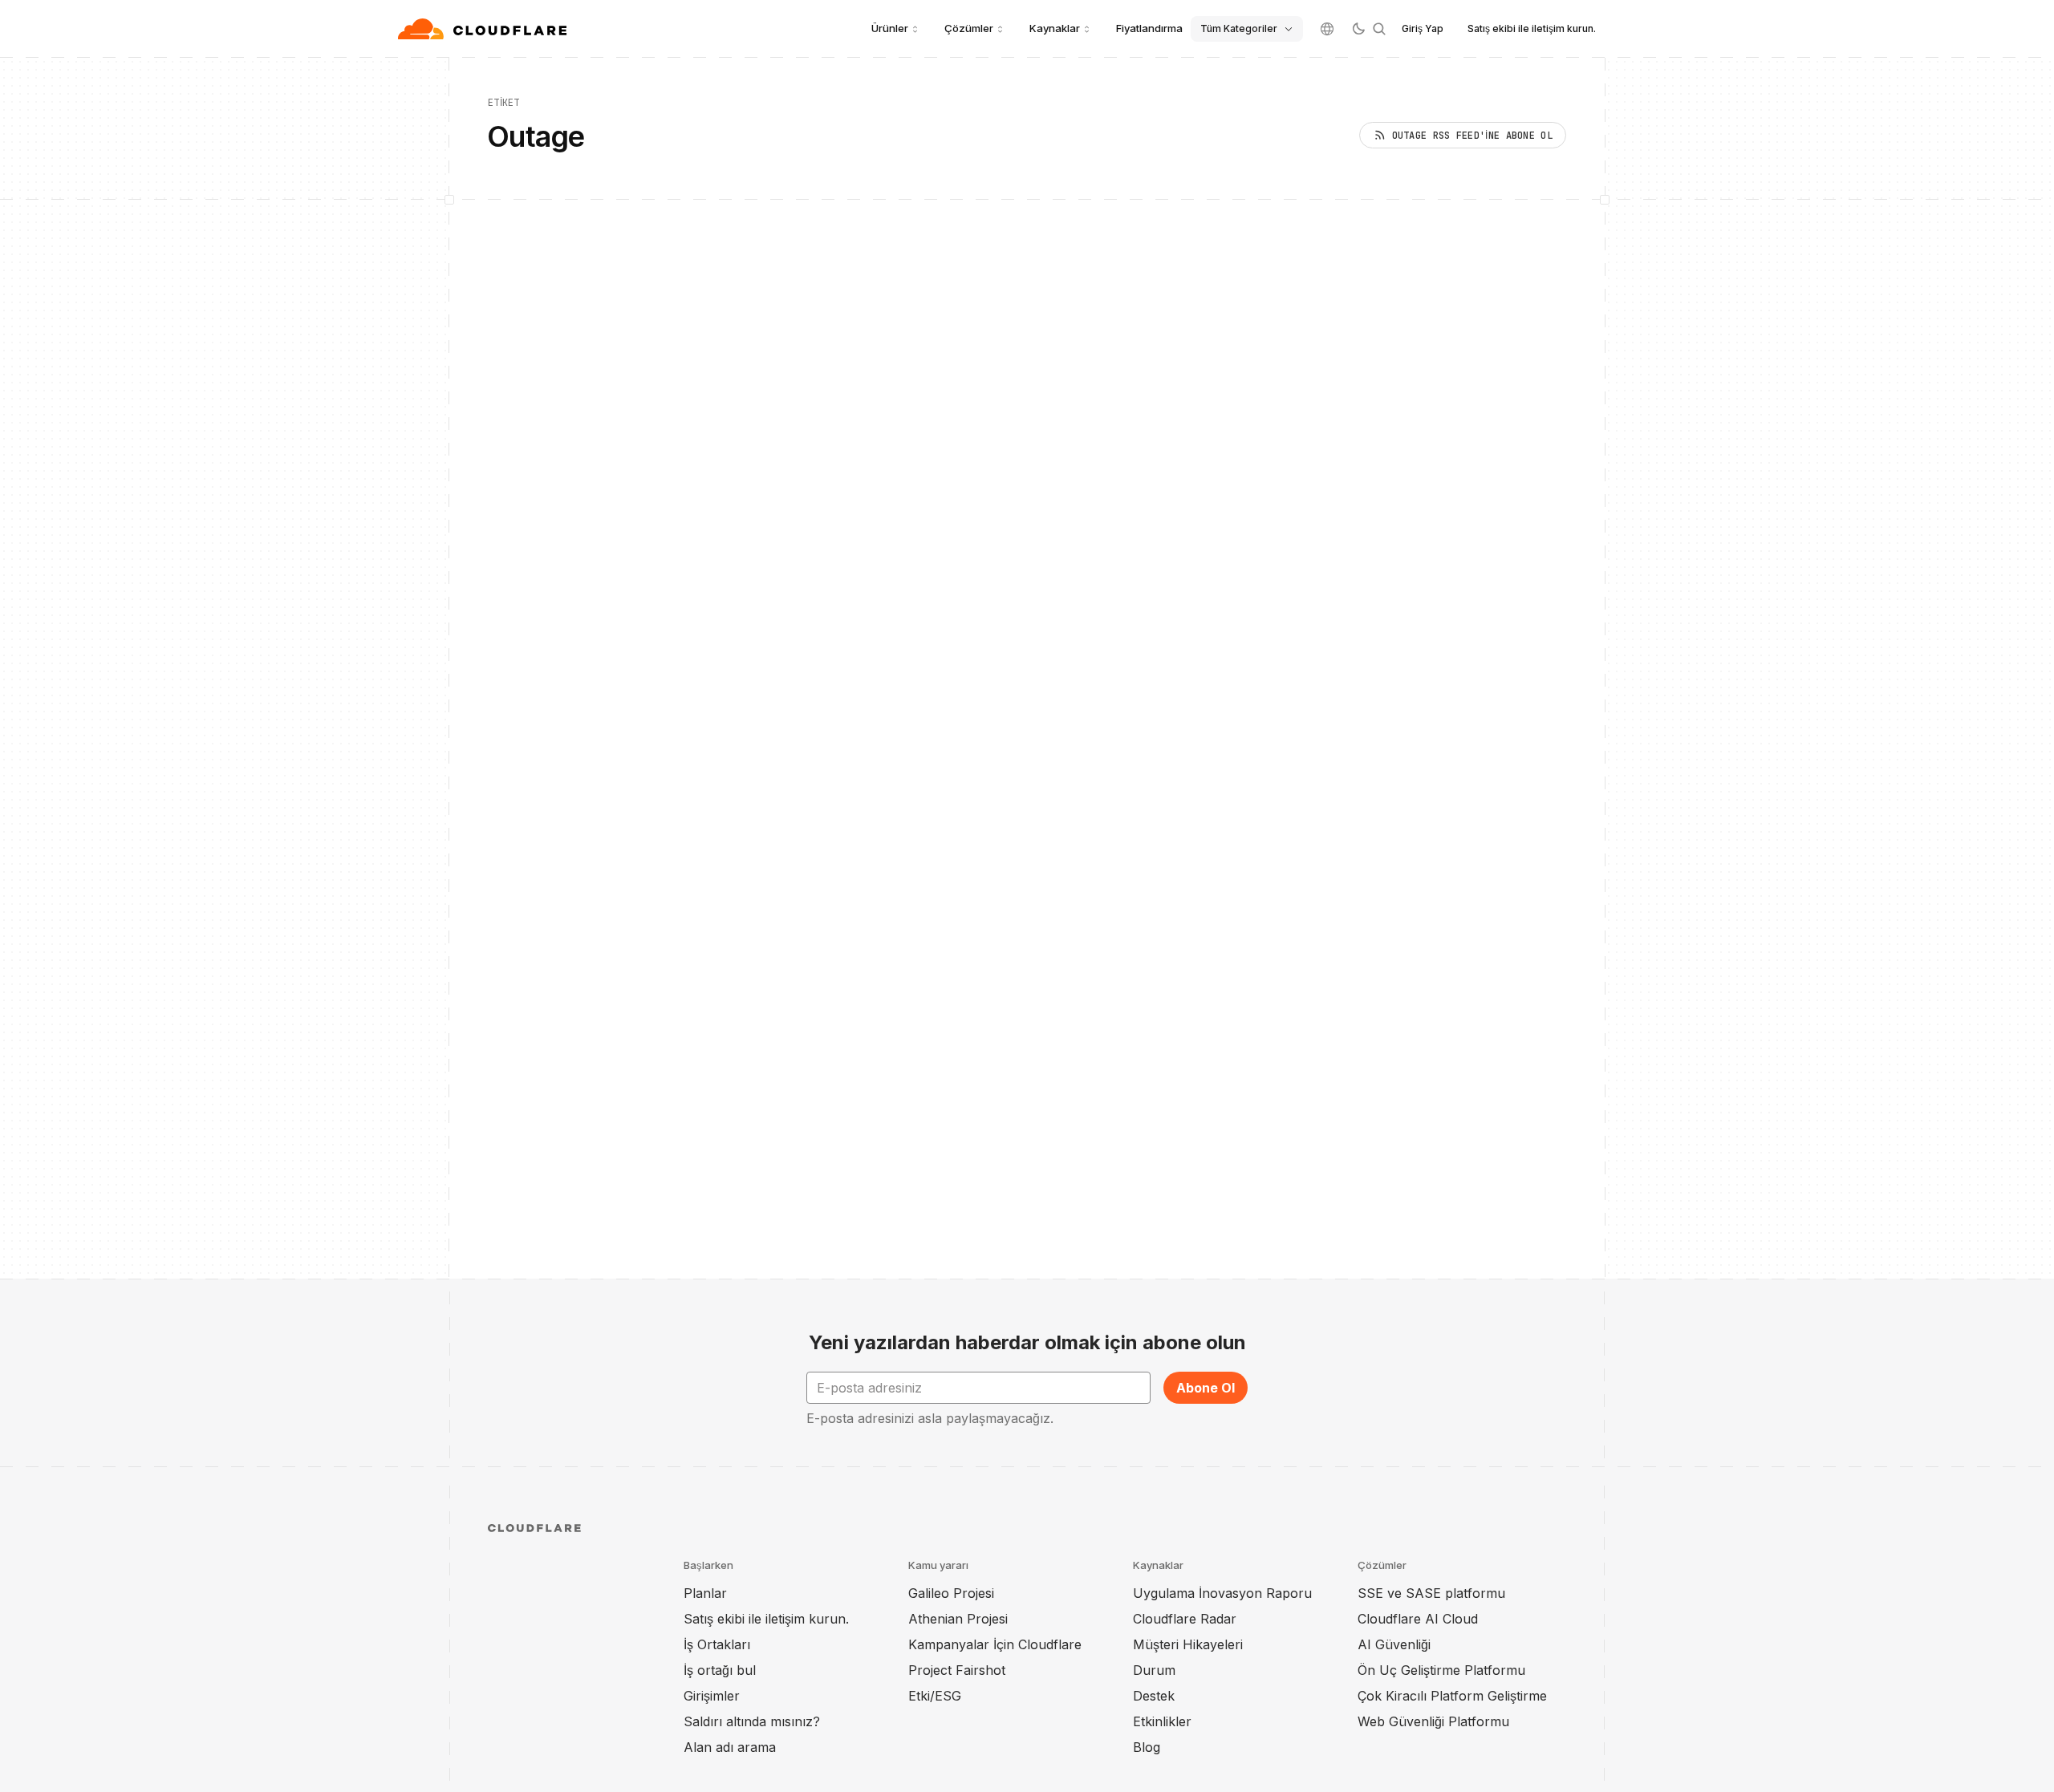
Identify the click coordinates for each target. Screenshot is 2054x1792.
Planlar (705, 1593)
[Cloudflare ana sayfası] (484, 29)
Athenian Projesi (958, 1619)
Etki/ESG (935, 1696)
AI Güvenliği (1394, 1644)
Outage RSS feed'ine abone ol (1472, 136)
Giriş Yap (1423, 28)
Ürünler (890, 28)
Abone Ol (1206, 1388)
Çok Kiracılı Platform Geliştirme (1452, 1696)
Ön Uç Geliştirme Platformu (1441, 1670)
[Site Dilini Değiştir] (1327, 29)
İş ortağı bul (720, 1670)
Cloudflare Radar (1185, 1619)
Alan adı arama (730, 1747)
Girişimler (712, 1696)
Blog (1147, 1747)
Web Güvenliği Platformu (1433, 1721)
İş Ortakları (717, 1644)
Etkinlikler (1162, 1721)
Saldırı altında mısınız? (752, 1721)
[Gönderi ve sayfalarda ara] (1379, 29)
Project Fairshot (957, 1670)
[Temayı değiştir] (1358, 29)
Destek (1154, 1696)
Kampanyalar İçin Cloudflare (995, 1644)
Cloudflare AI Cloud (1418, 1619)
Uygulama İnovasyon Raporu (1222, 1593)
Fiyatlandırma (1149, 28)
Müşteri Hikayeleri (1188, 1644)
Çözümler (969, 28)
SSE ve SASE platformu (1431, 1593)
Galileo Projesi (951, 1593)
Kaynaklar (1055, 28)
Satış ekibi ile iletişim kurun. (1532, 28)
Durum (1154, 1670)
